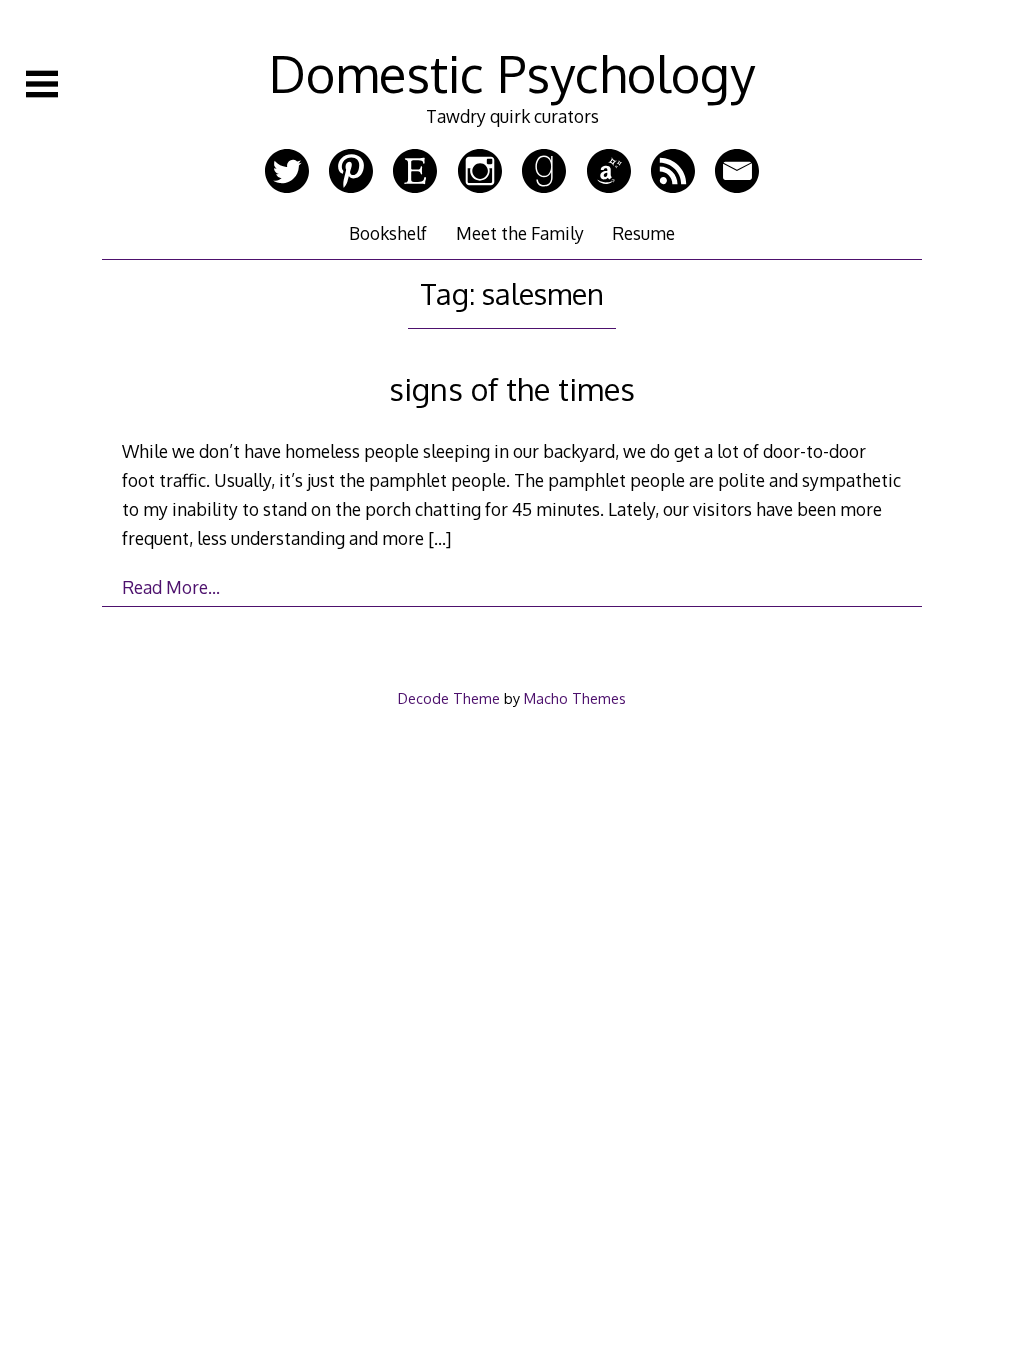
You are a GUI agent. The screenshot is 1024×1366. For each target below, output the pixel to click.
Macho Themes (575, 698)
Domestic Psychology (512, 73)
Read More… (171, 587)
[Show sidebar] (42, 84)
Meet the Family (520, 233)
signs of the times (512, 388)
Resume (643, 233)
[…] (439, 538)
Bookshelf (388, 233)
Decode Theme (449, 698)
